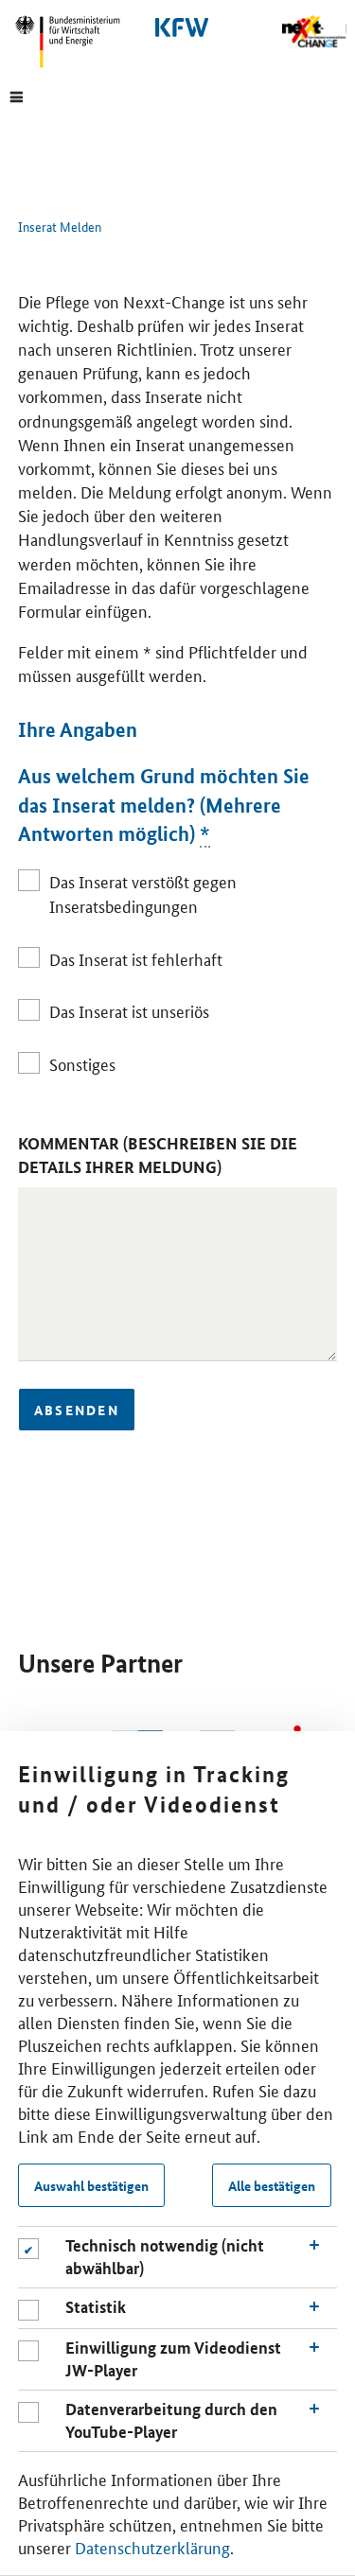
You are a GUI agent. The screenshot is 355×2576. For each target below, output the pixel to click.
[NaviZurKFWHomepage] (178, 27)
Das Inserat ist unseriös (129, 1010)
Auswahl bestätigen (91, 2185)
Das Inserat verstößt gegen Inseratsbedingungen (143, 893)
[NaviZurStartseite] (314, 32)
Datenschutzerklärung (152, 2547)
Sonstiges (82, 1063)
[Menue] (17, 96)
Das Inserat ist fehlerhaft (136, 958)
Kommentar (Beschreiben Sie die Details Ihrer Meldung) (158, 1155)
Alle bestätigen (272, 2185)
